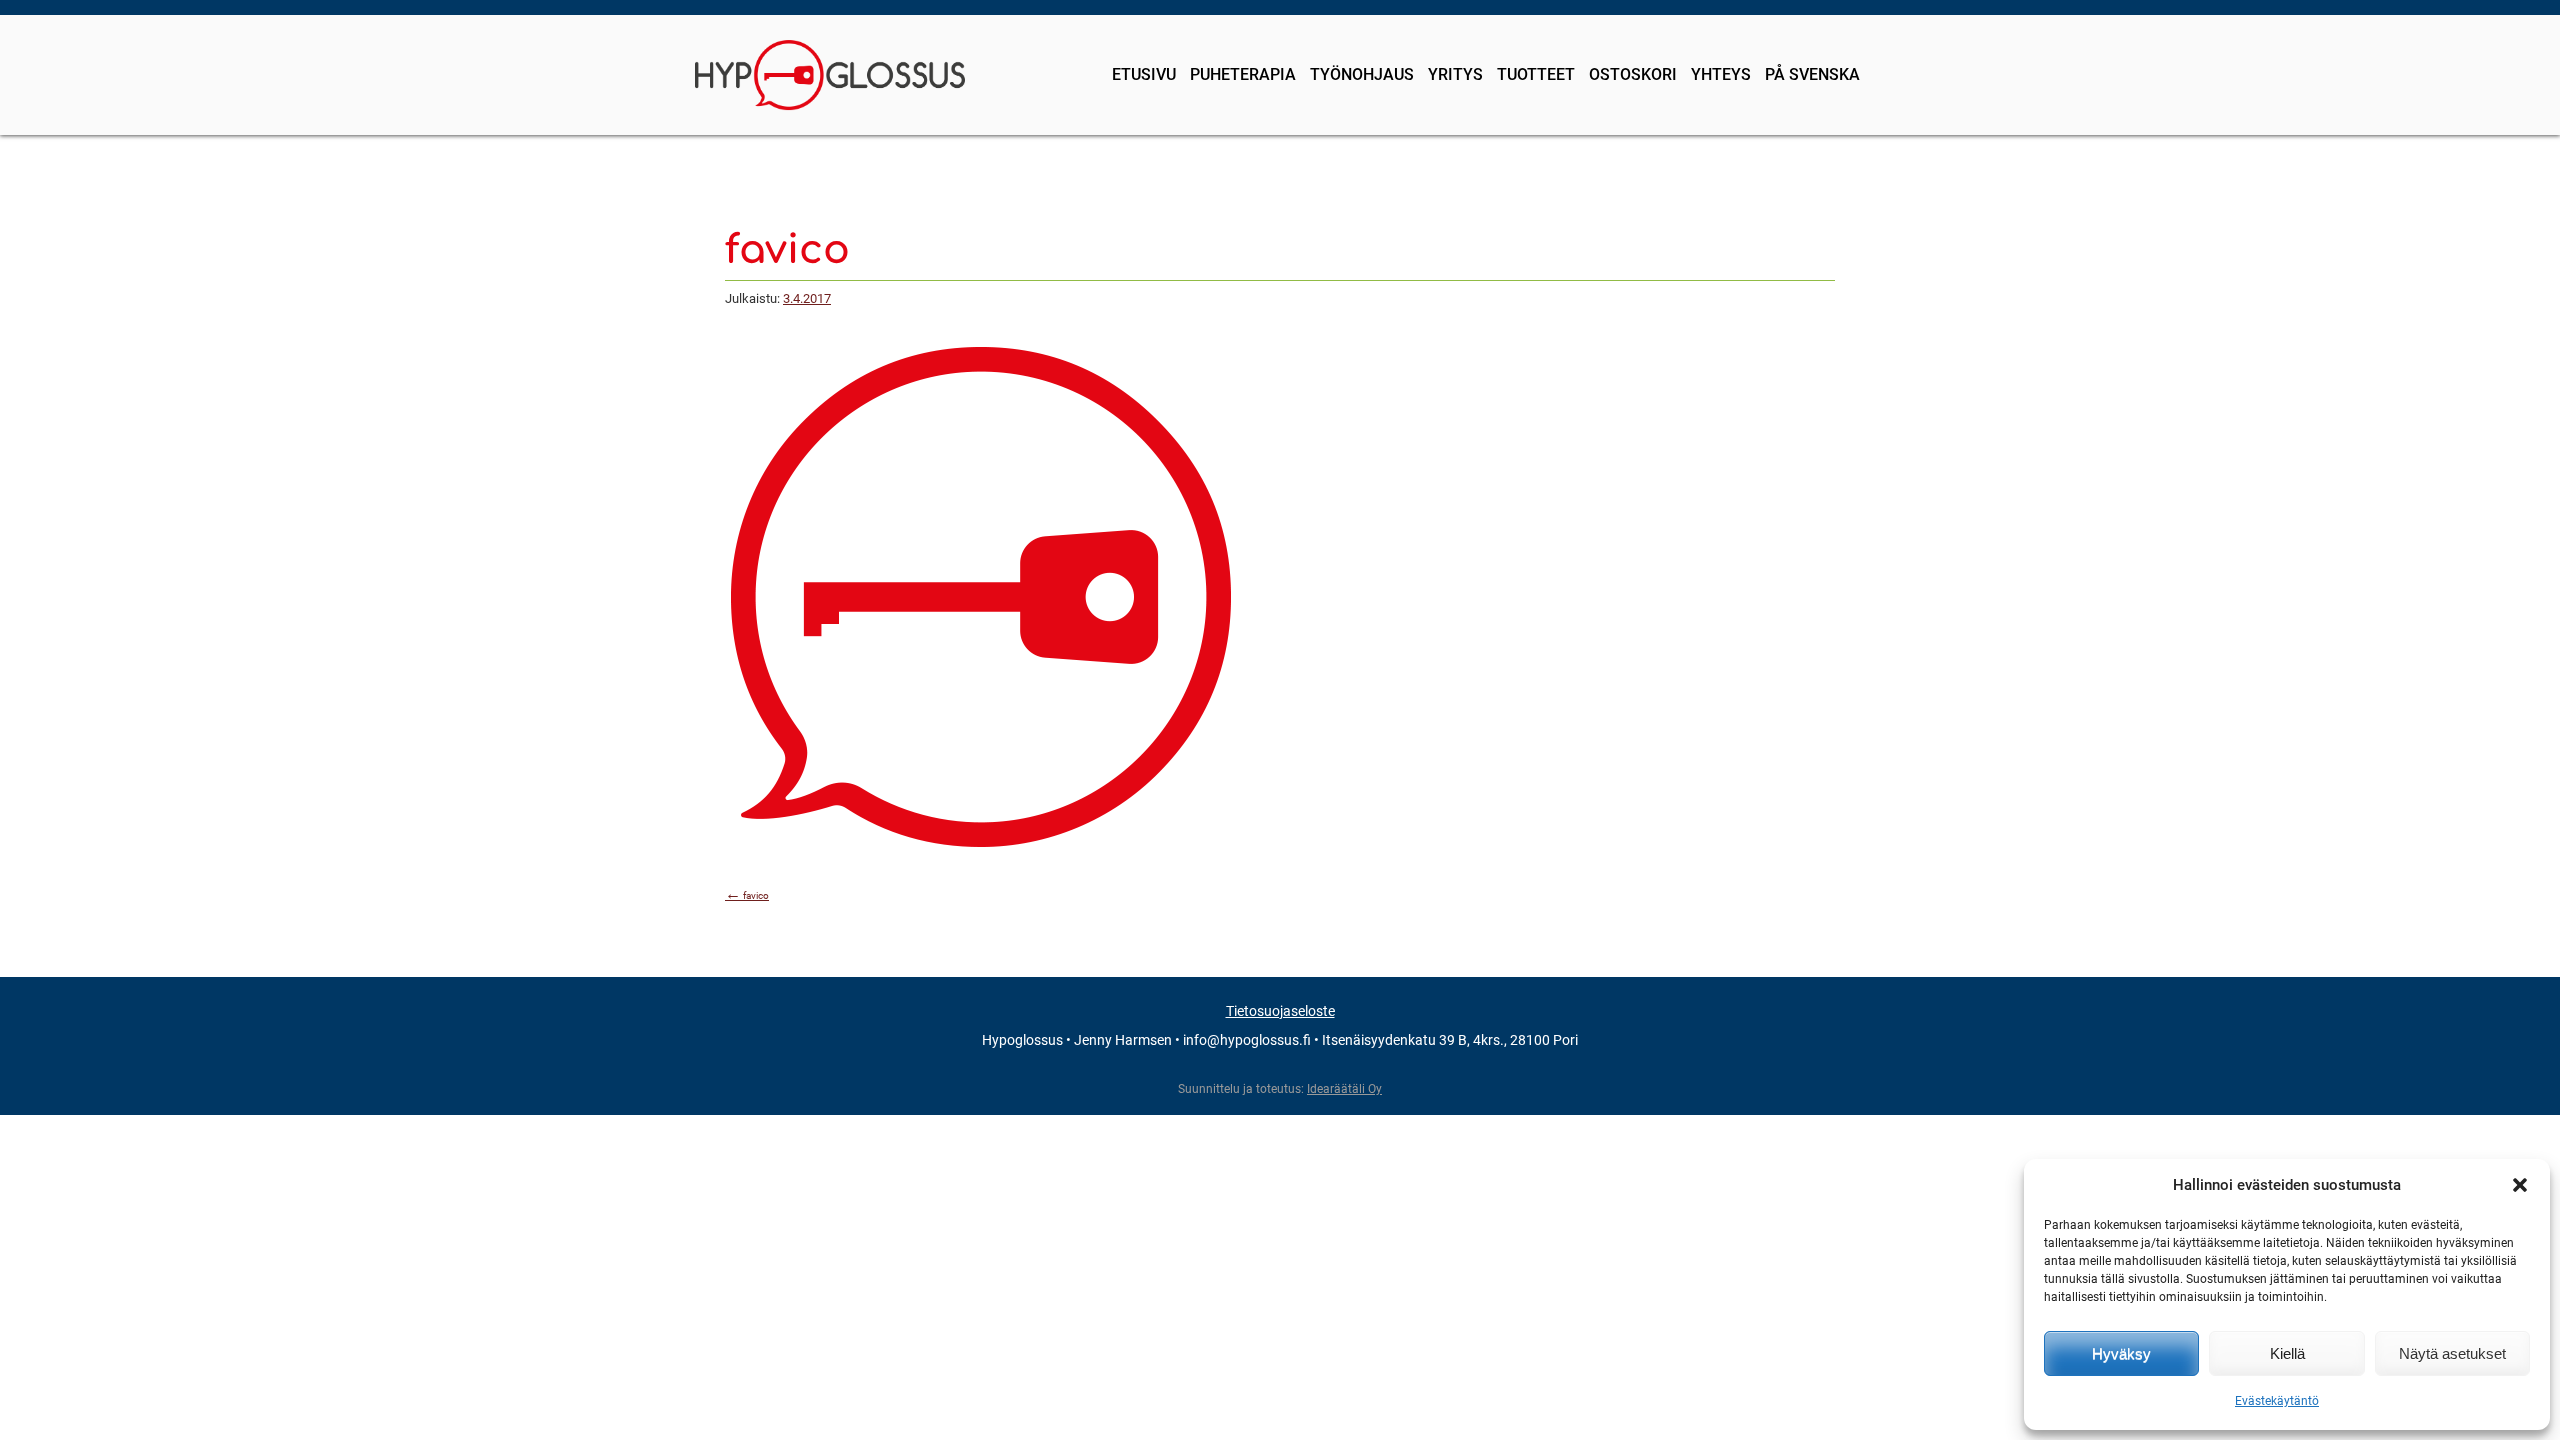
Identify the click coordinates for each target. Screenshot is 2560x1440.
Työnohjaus (1362, 74)
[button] (2520, 1185)
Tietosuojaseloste (1280, 1011)
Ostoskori (1633, 74)
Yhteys (1721, 74)
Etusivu (1144, 74)
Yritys (1455, 74)
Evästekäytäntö (2277, 1401)
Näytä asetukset (2452, 1353)
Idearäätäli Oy (1344, 1089)
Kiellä (2287, 1353)
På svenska (1812, 74)
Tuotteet (1536, 74)
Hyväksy (2121, 1353)
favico (747, 895)
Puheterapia (1243, 74)
